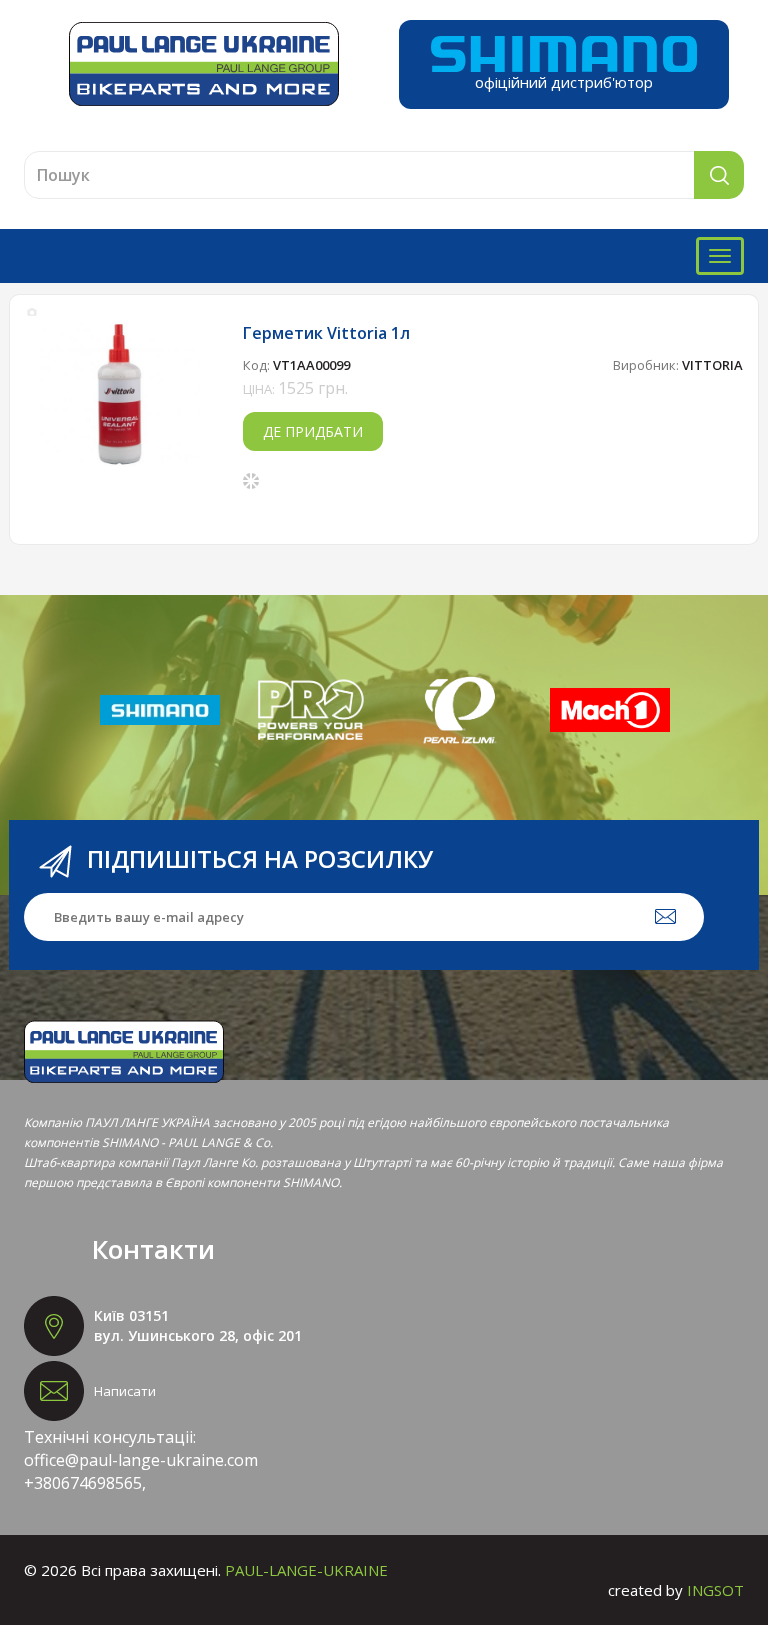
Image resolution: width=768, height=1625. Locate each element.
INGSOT (715, 1590)
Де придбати (313, 431)
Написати (125, 1391)
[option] (119, 394)
